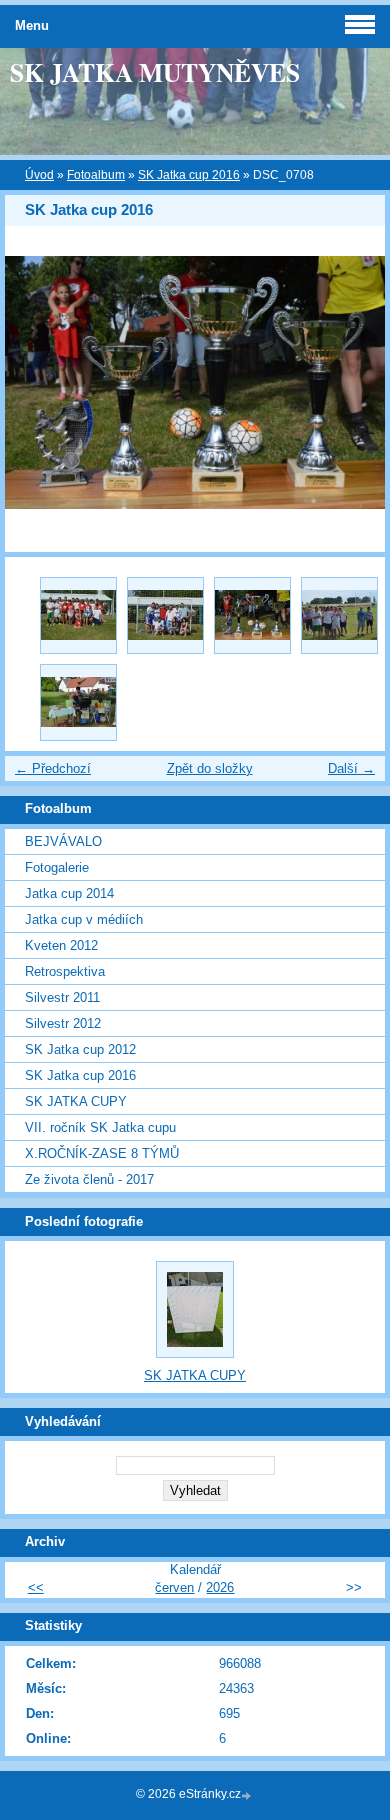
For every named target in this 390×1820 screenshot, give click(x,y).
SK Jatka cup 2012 (80, 1049)
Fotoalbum (96, 175)
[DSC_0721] (78, 702)
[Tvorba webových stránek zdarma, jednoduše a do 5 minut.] (248, 1795)
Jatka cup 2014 (69, 893)
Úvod (39, 175)
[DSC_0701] (78, 615)
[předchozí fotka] (37, 382)
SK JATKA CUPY (76, 1101)
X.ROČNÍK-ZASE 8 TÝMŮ (102, 1153)
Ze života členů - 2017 (89, 1179)
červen (174, 1587)
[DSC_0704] (165, 615)
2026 (220, 1587)
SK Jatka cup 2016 (189, 175)
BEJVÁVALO (63, 841)
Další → (351, 768)
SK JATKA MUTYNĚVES (155, 72)
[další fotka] (352, 382)
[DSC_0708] (252, 615)
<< (36, 1587)
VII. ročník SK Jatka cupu (100, 1127)
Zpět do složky (210, 768)
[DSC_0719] (339, 615)
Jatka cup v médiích (84, 919)
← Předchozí (53, 768)
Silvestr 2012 (63, 1023)
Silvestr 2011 (62, 997)
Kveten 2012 (61, 945)
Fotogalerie (57, 867)
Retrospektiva (65, 971)
